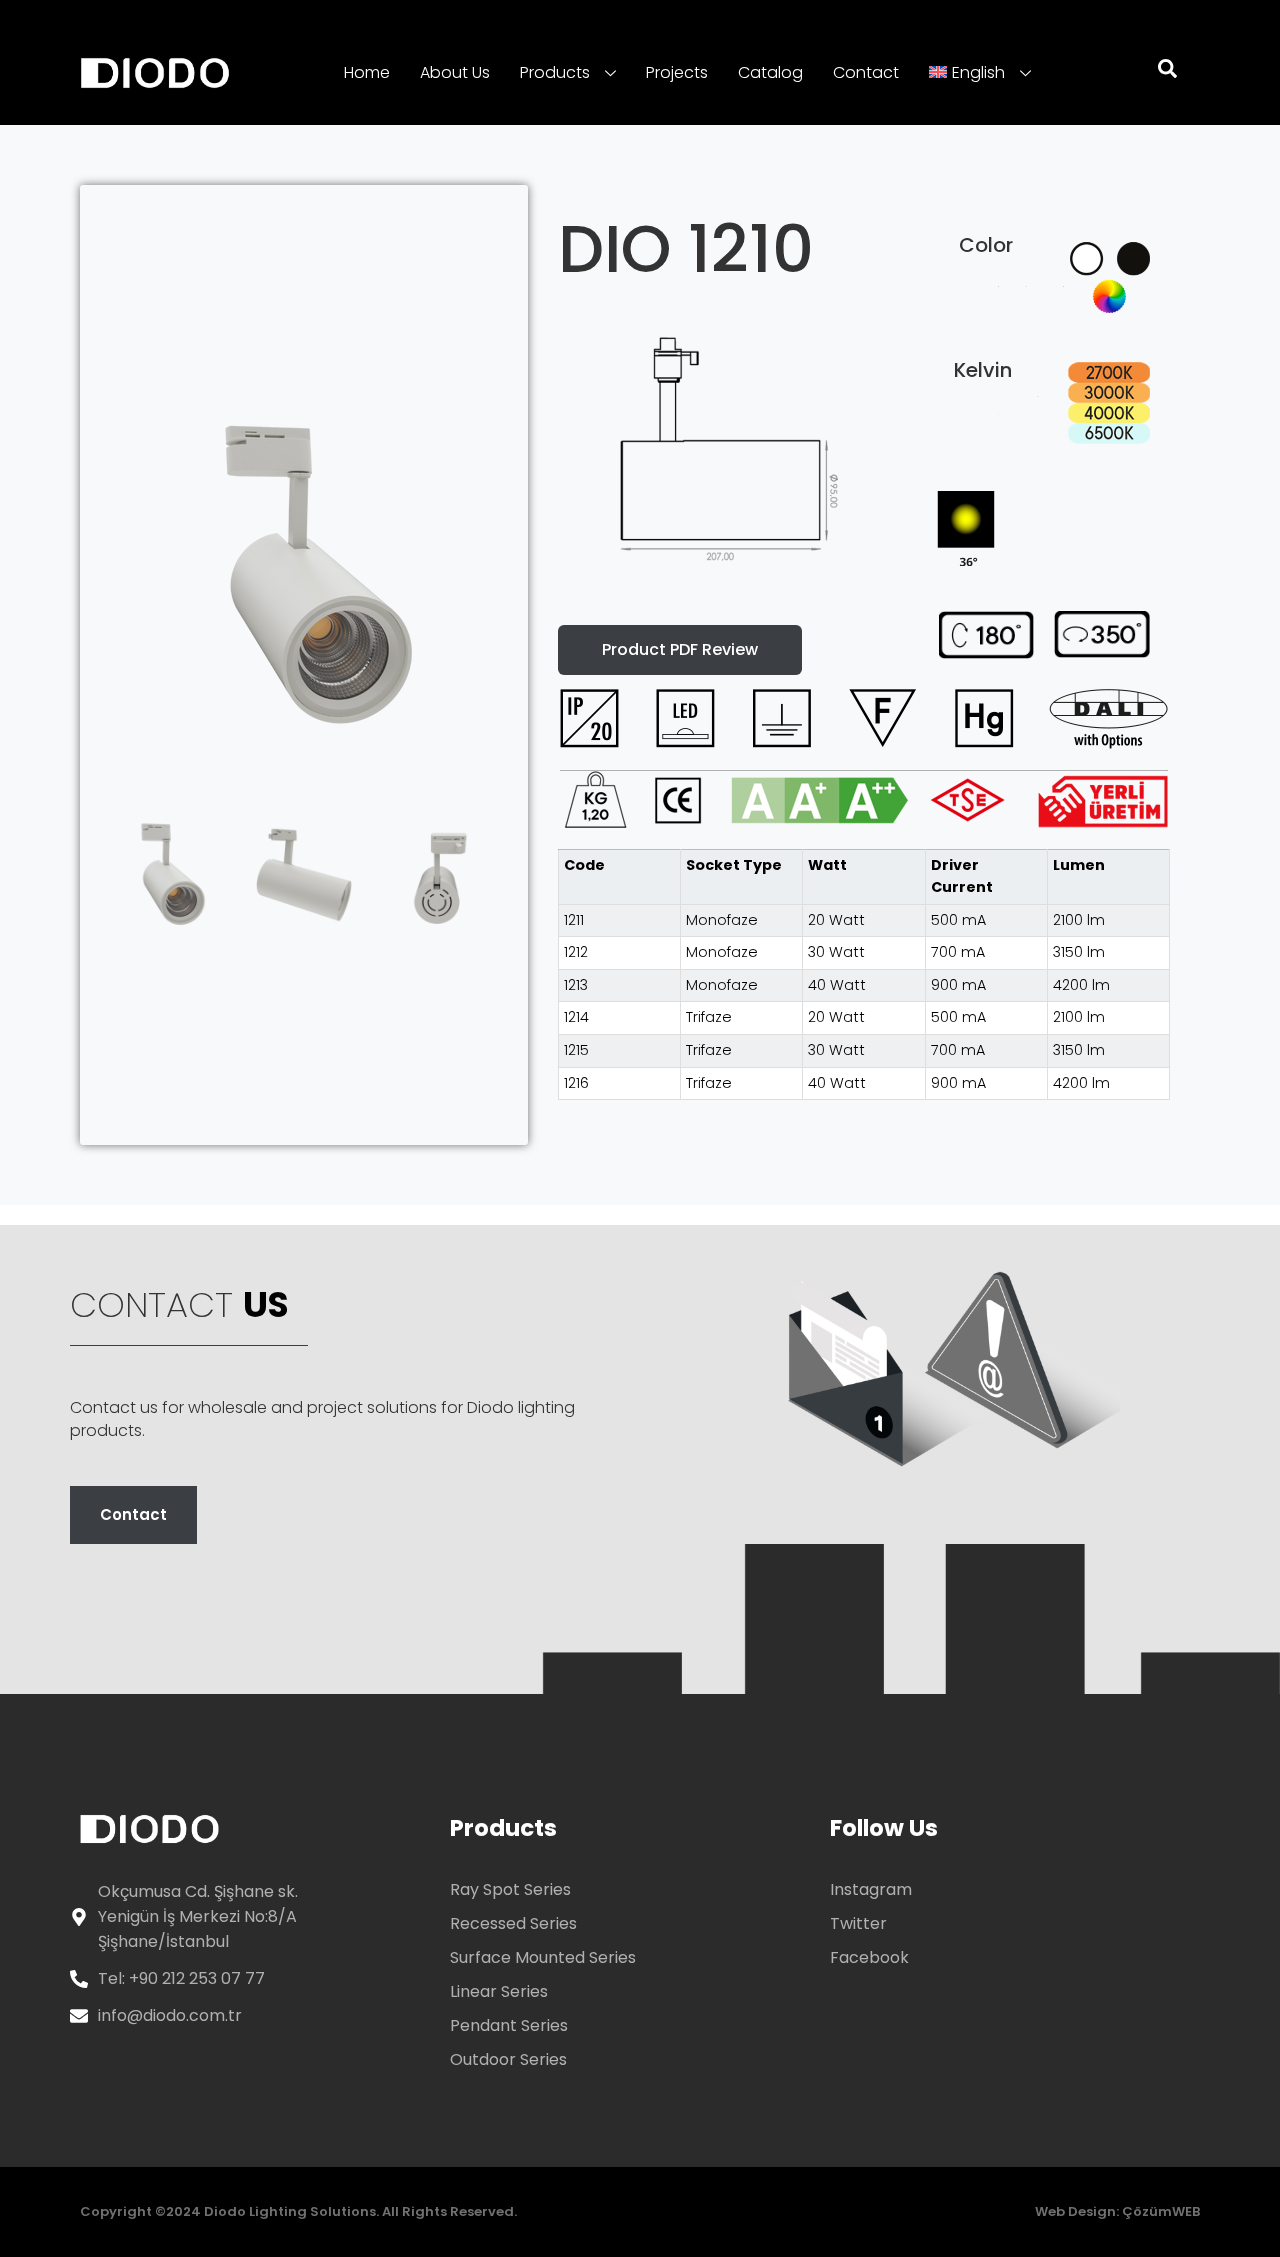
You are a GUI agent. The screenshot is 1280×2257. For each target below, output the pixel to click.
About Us (455, 72)
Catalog (770, 72)
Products (555, 72)
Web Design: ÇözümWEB (1117, 2211)
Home (367, 72)
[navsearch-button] (1155, 73)
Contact (866, 72)
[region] (864, 974)
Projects (677, 72)
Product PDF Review (680, 649)
